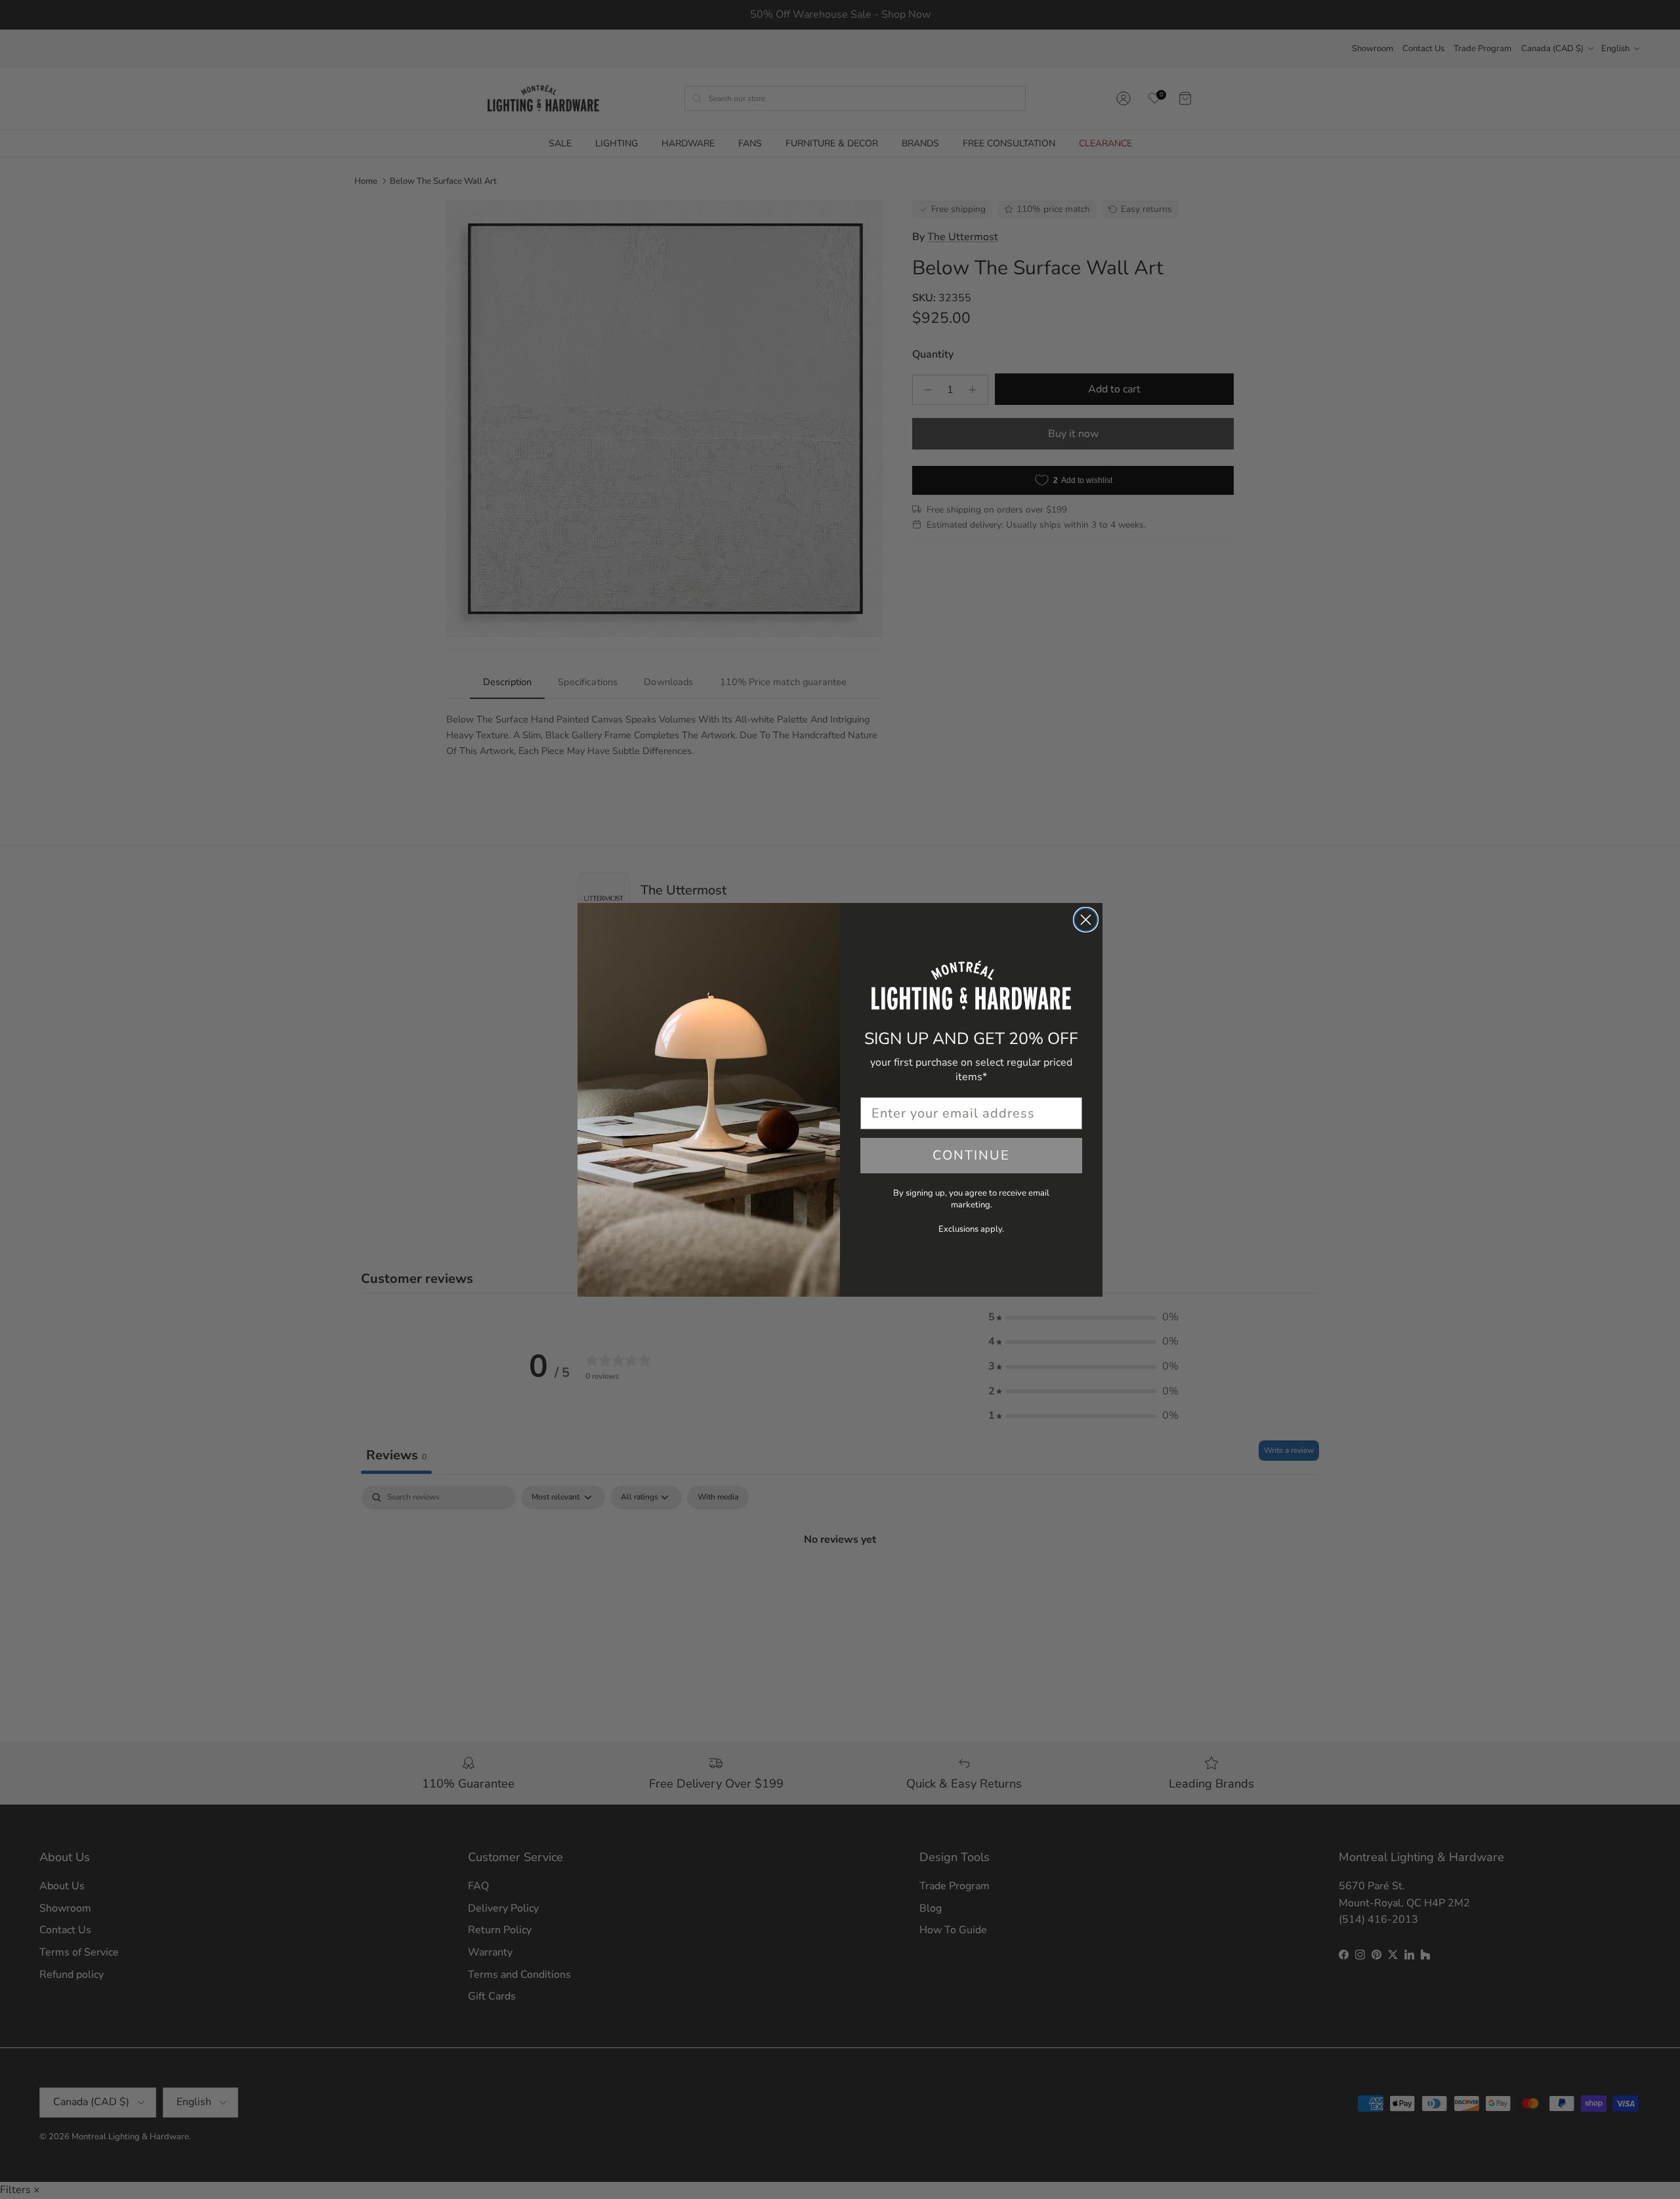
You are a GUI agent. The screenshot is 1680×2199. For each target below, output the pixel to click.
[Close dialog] (1086, 920)
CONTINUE (971, 1155)
